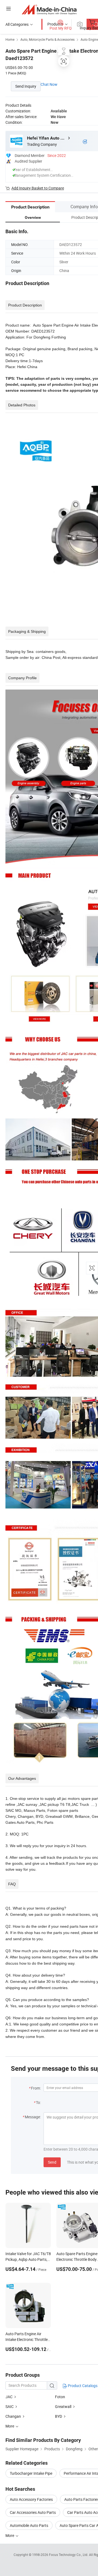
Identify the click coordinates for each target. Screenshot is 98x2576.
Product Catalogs (82, 2386)
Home (10, 39)
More (10, 2535)
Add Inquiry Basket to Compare (38, 188)
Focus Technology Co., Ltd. (69, 2555)
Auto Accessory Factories (31, 2499)
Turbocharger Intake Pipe (31, 2473)
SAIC (10, 2406)
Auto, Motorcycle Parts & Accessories (48, 39)
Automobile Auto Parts (29, 2525)
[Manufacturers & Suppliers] (49, 9)
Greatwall (63, 2406)
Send (52, 2162)
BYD (59, 2416)
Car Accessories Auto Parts (33, 2512)
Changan (14, 2416)
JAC (9, 2397)
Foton (60, 2397)
